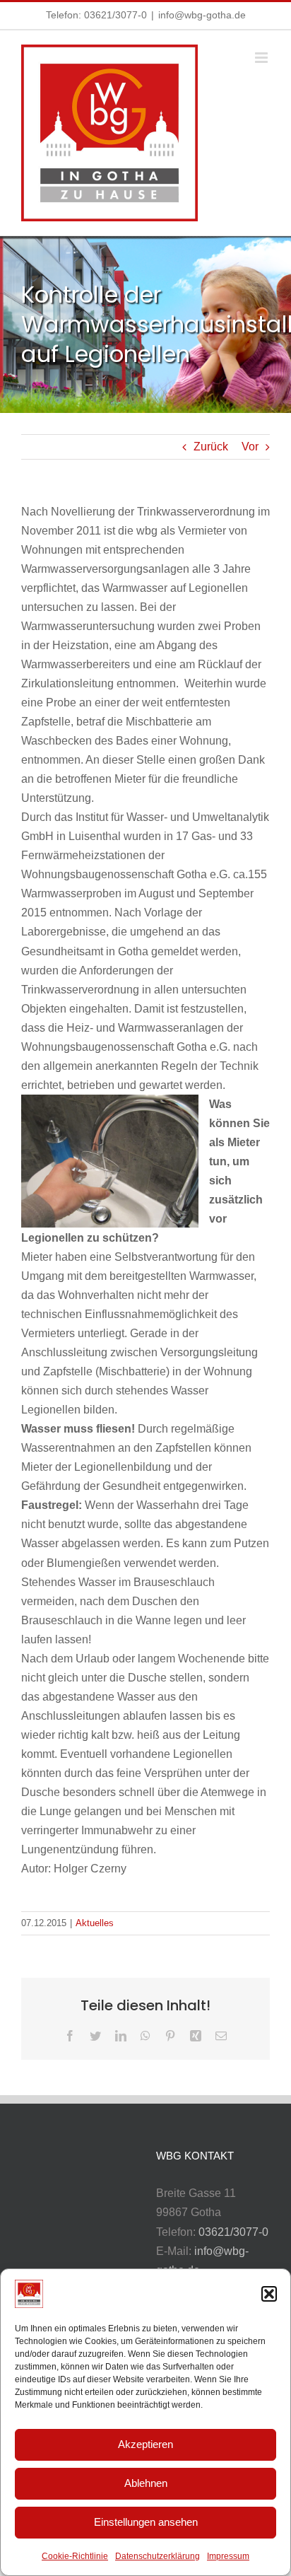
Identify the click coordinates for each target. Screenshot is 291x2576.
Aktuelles (95, 1923)
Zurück (211, 447)
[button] (269, 2294)
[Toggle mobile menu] (262, 58)
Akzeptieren (145, 2444)
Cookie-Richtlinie (75, 2556)
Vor (250, 447)
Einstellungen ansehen (146, 2522)
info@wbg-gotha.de (202, 15)
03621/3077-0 (115, 15)
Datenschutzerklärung (158, 2556)
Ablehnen (146, 2483)
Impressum (228, 2556)
